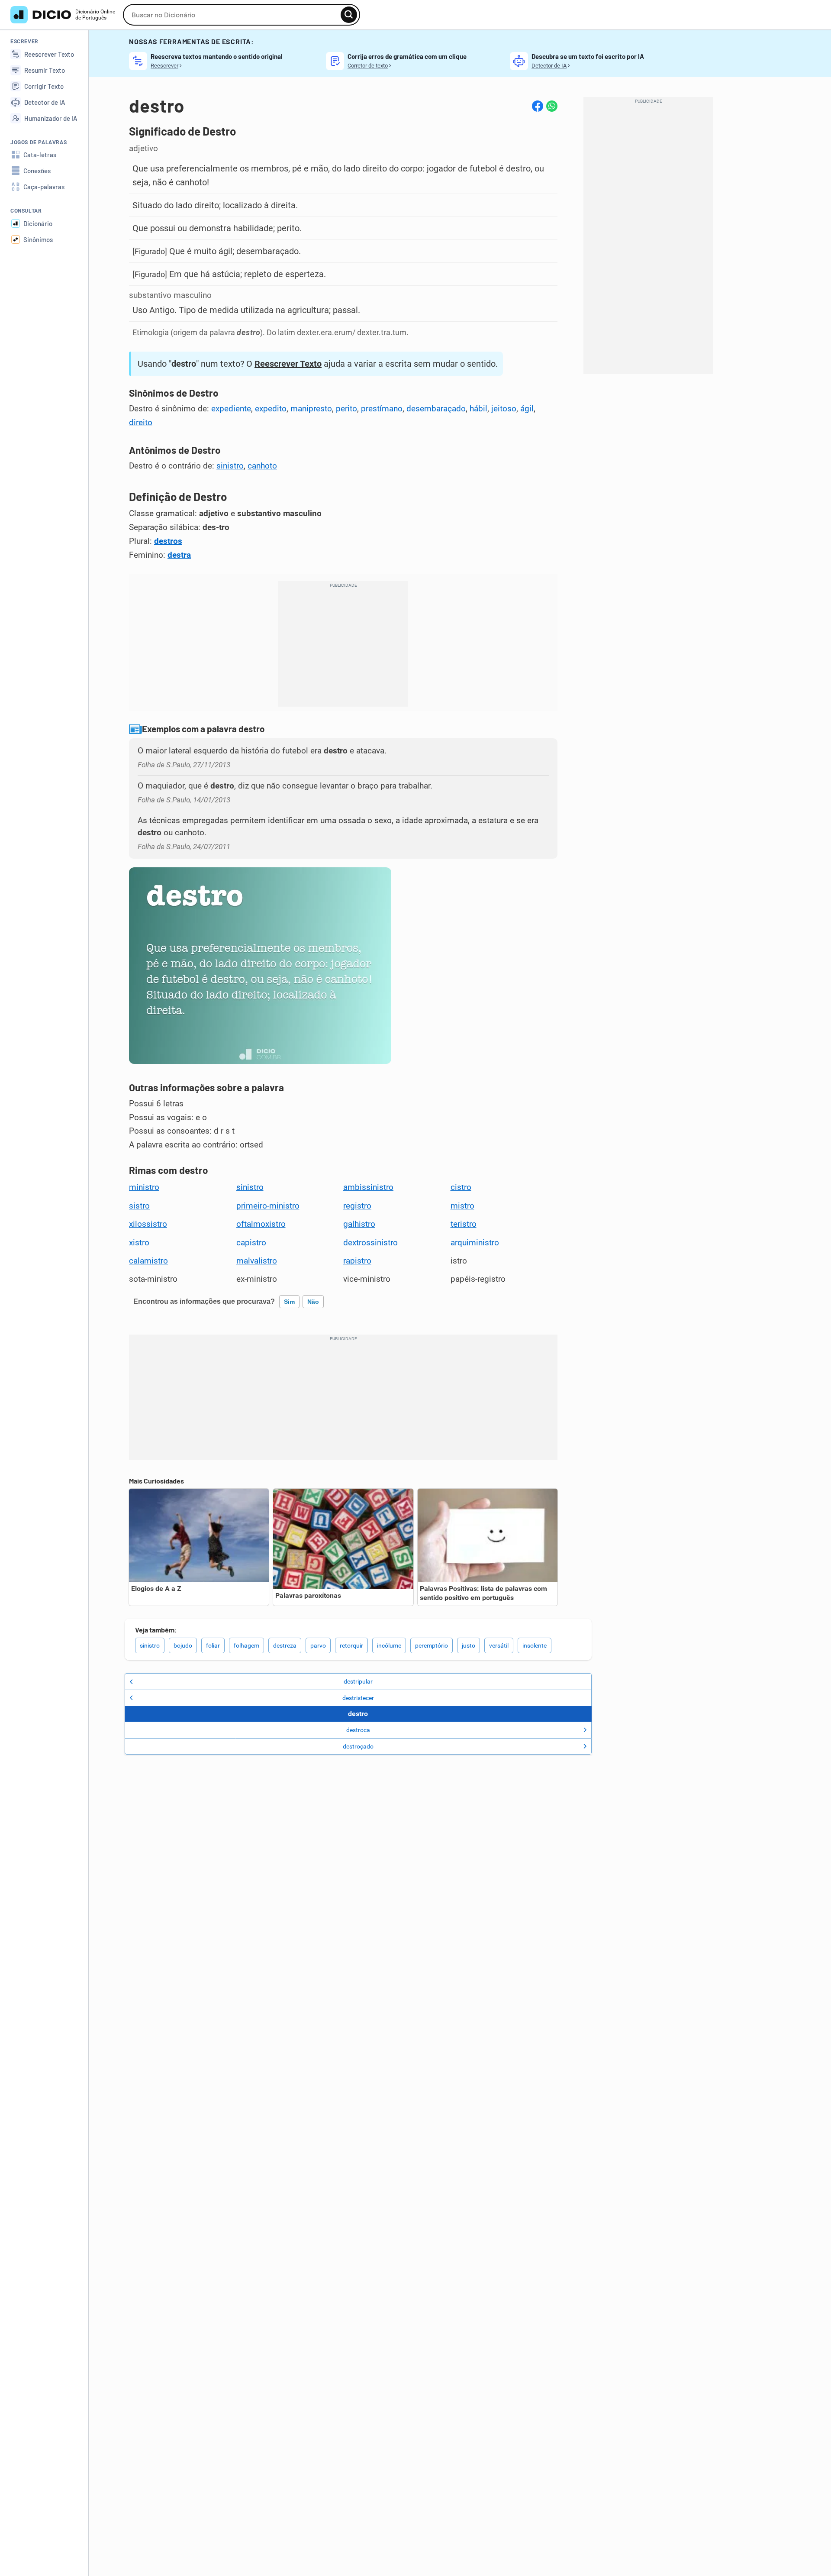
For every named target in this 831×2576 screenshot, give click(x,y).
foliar (213, 1645)
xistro (139, 1243)
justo (469, 1645)
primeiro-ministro (268, 1206)
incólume (389, 1645)
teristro (464, 1224)
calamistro (148, 1261)
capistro (251, 1243)
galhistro (359, 1224)
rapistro (357, 1261)
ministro (144, 1187)
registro (357, 1206)
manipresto (311, 409)
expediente (231, 409)
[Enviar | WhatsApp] (552, 106)
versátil (499, 1645)
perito (346, 409)
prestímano (382, 409)
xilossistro (148, 1224)
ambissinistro (368, 1187)
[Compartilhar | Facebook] (538, 106)
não (313, 1302)
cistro (461, 1187)
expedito (271, 409)
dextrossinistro (370, 1243)
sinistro (230, 466)
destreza (285, 1645)
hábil (478, 409)
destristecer (358, 1698)
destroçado (358, 1746)
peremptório (432, 1645)
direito (141, 423)
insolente (535, 1645)
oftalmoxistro (261, 1224)
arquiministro (475, 1243)
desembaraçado (436, 409)
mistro (462, 1206)
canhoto (262, 466)
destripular (358, 1681)
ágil (527, 409)
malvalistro (257, 1261)
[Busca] (349, 15)
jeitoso (504, 409)
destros (168, 541)
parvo (318, 1645)
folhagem (246, 1645)
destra (179, 555)
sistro (139, 1206)
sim (289, 1302)
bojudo (183, 1645)
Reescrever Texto (288, 364)
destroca (358, 1730)
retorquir (351, 1645)
